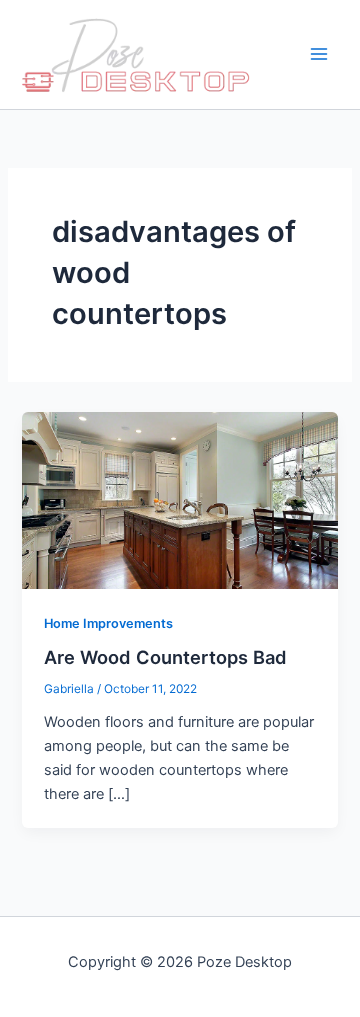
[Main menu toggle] (319, 55)
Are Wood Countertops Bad (165, 657)
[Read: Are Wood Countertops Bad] (179, 499)
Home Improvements (108, 623)
